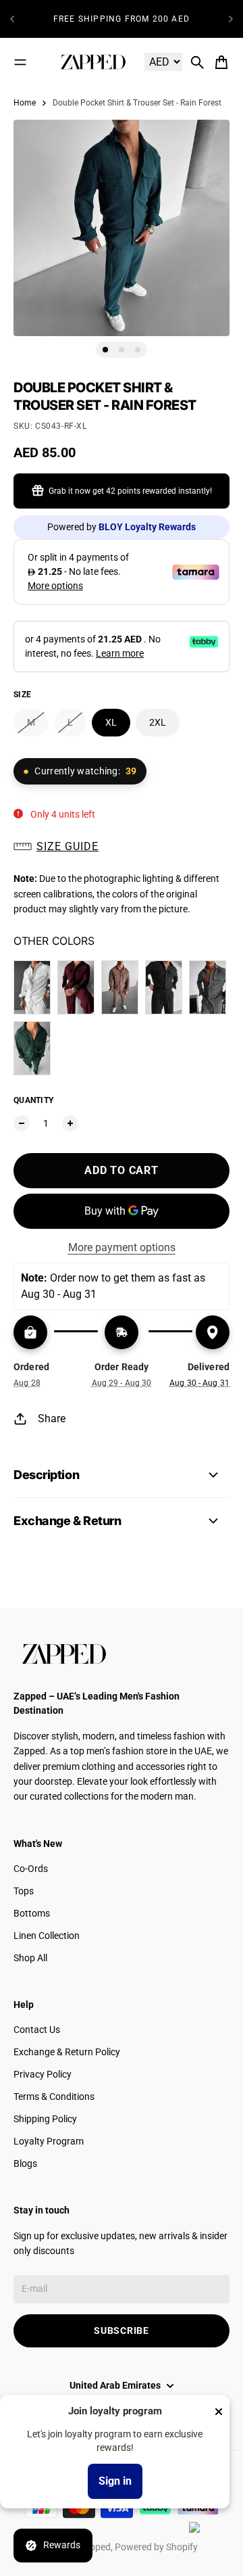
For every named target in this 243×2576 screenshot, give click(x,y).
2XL (158, 722)
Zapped (95, 2547)
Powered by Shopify (156, 2547)
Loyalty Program (49, 2141)
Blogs (25, 2163)
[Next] (231, 19)
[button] (122, 847)
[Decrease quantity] (22, 1123)
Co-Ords (31, 1869)
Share (52, 1419)
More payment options (122, 1247)
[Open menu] (20, 62)
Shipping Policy (45, 2119)
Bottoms (32, 1913)
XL (111, 722)
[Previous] (12, 19)
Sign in (115, 2481)
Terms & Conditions (54, 2097)
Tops (24, 1891)
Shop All (30, 1958)
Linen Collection (47, 1936)
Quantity (33, 1100)
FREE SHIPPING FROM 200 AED (122, 19)
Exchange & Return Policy (67, 2052)
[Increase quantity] (70, 1123)
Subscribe (121, 2331)
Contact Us (37, 2030)
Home (25, 103)
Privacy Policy (43, 2074)
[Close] (219, 2412)
